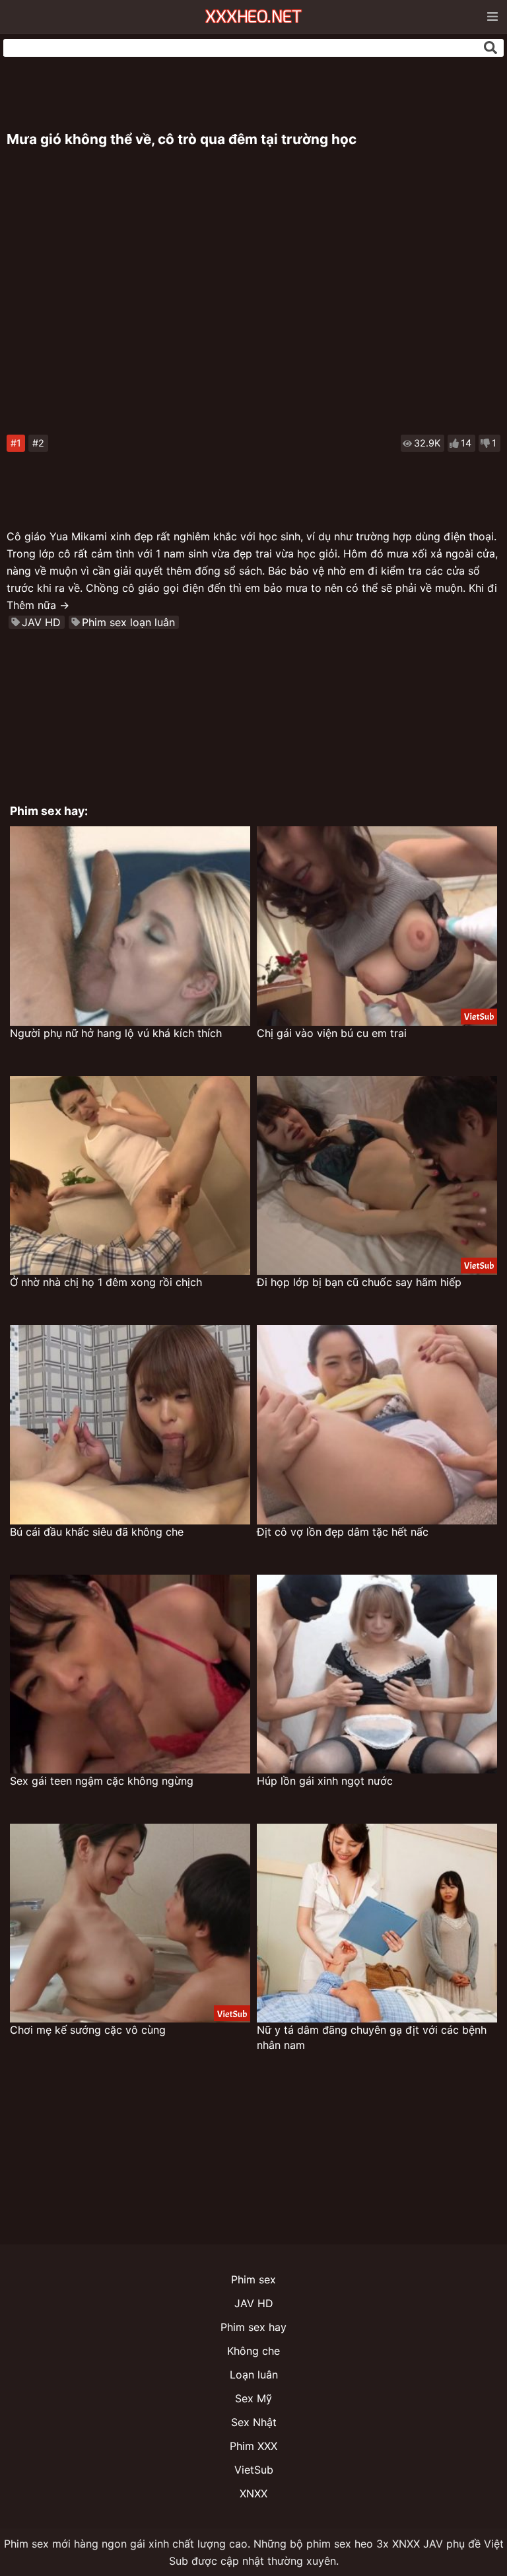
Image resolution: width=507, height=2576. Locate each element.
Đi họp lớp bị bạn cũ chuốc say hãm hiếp (359, 1282)
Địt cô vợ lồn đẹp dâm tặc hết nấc (343, 1532)
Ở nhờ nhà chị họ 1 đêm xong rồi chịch (106, 1282)
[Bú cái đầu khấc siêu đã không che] (130, 1424)
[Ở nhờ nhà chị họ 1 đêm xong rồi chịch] (130, 1175)
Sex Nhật (254, 2422)
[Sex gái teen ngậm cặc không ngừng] (130, 1674)
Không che (253, 2351)
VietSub (254, 2470)
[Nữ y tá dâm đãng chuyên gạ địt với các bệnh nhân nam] (377, 1923)
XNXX (253, 2493)
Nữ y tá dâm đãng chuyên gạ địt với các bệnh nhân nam (372, 2037)
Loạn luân (254, 2375)
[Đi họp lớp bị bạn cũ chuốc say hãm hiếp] (377, 1175)
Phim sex (253, 2279)
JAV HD (41, 622)
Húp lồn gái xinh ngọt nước (325, 1781)
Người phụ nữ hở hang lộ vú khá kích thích (116, 1033)
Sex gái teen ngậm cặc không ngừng (102, 1781)
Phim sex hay (253, 2327)
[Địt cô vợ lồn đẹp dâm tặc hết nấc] (377, 1424)
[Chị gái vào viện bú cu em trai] (377, 926)
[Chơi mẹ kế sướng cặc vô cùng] (130, 1923)
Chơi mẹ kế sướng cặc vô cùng (88, 2030)
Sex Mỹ (253, 2398)
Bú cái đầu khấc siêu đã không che (97, 1532)
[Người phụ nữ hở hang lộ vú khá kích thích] (130, 926)
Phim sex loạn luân (128, 622)
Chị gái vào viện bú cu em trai (332, 1033)
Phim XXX (253, 2446)
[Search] (490, 48)
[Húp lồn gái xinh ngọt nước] (377, 1674)
